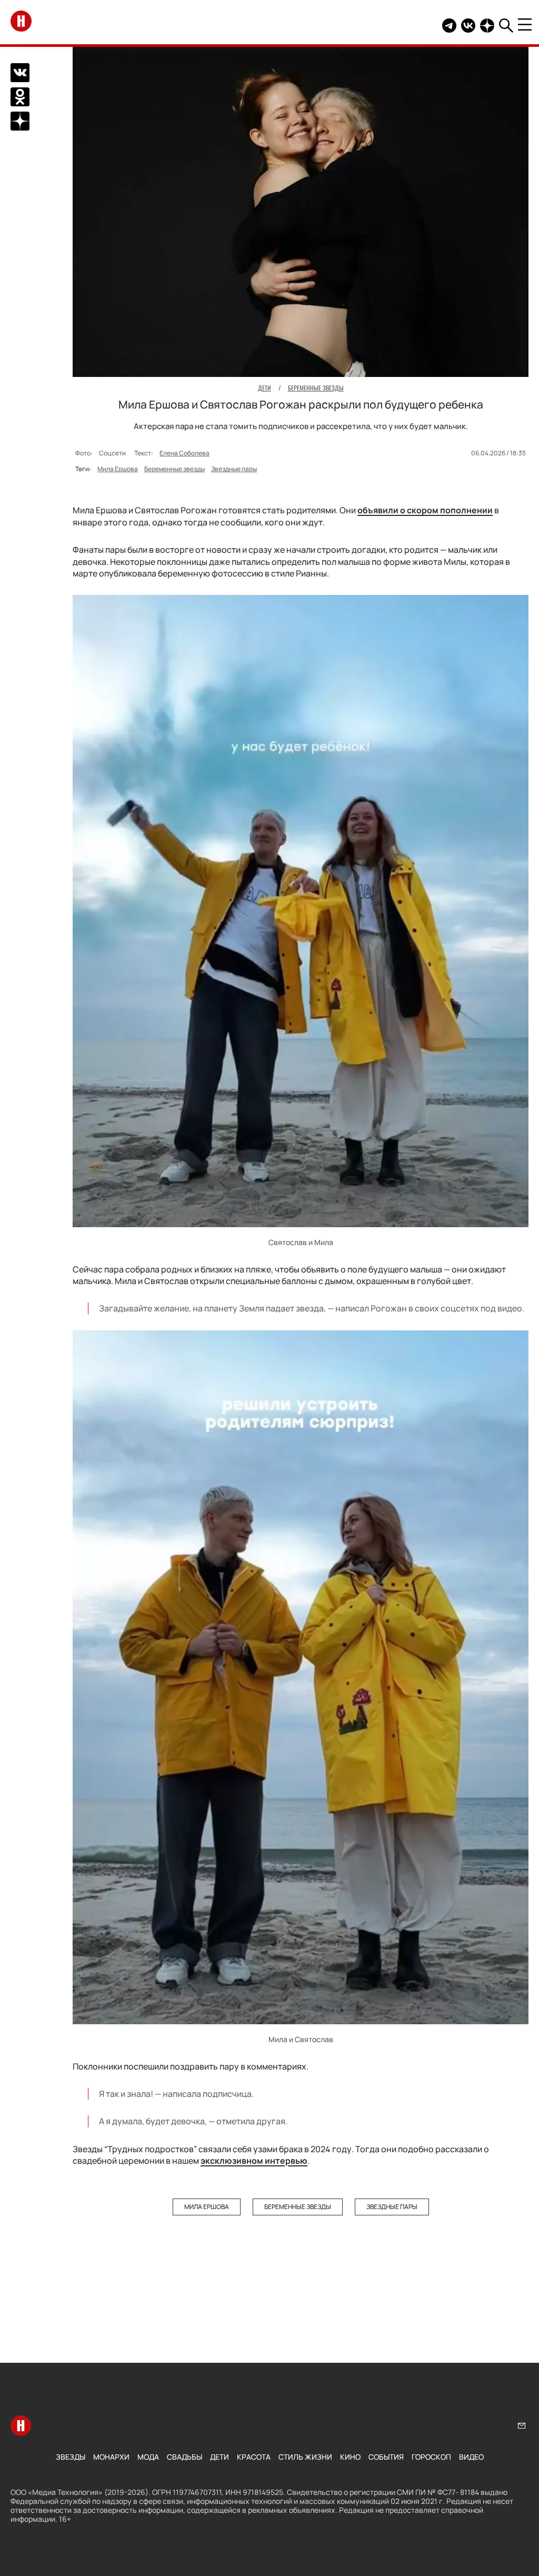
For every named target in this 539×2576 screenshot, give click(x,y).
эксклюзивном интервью (254, 2161)
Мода (148, 2457)
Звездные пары (234, 469)
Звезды (71, 2457)
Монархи (111, 2457)
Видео (471, 2457)
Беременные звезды (174, 469)
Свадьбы (184, 2457)
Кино (350, 2457)
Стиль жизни (305, 2457)
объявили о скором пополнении (425, 510)
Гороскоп (431, 2457)
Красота (254, 2457)
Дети (219, 2457)
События (386, 2457)
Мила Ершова (118, 469)
